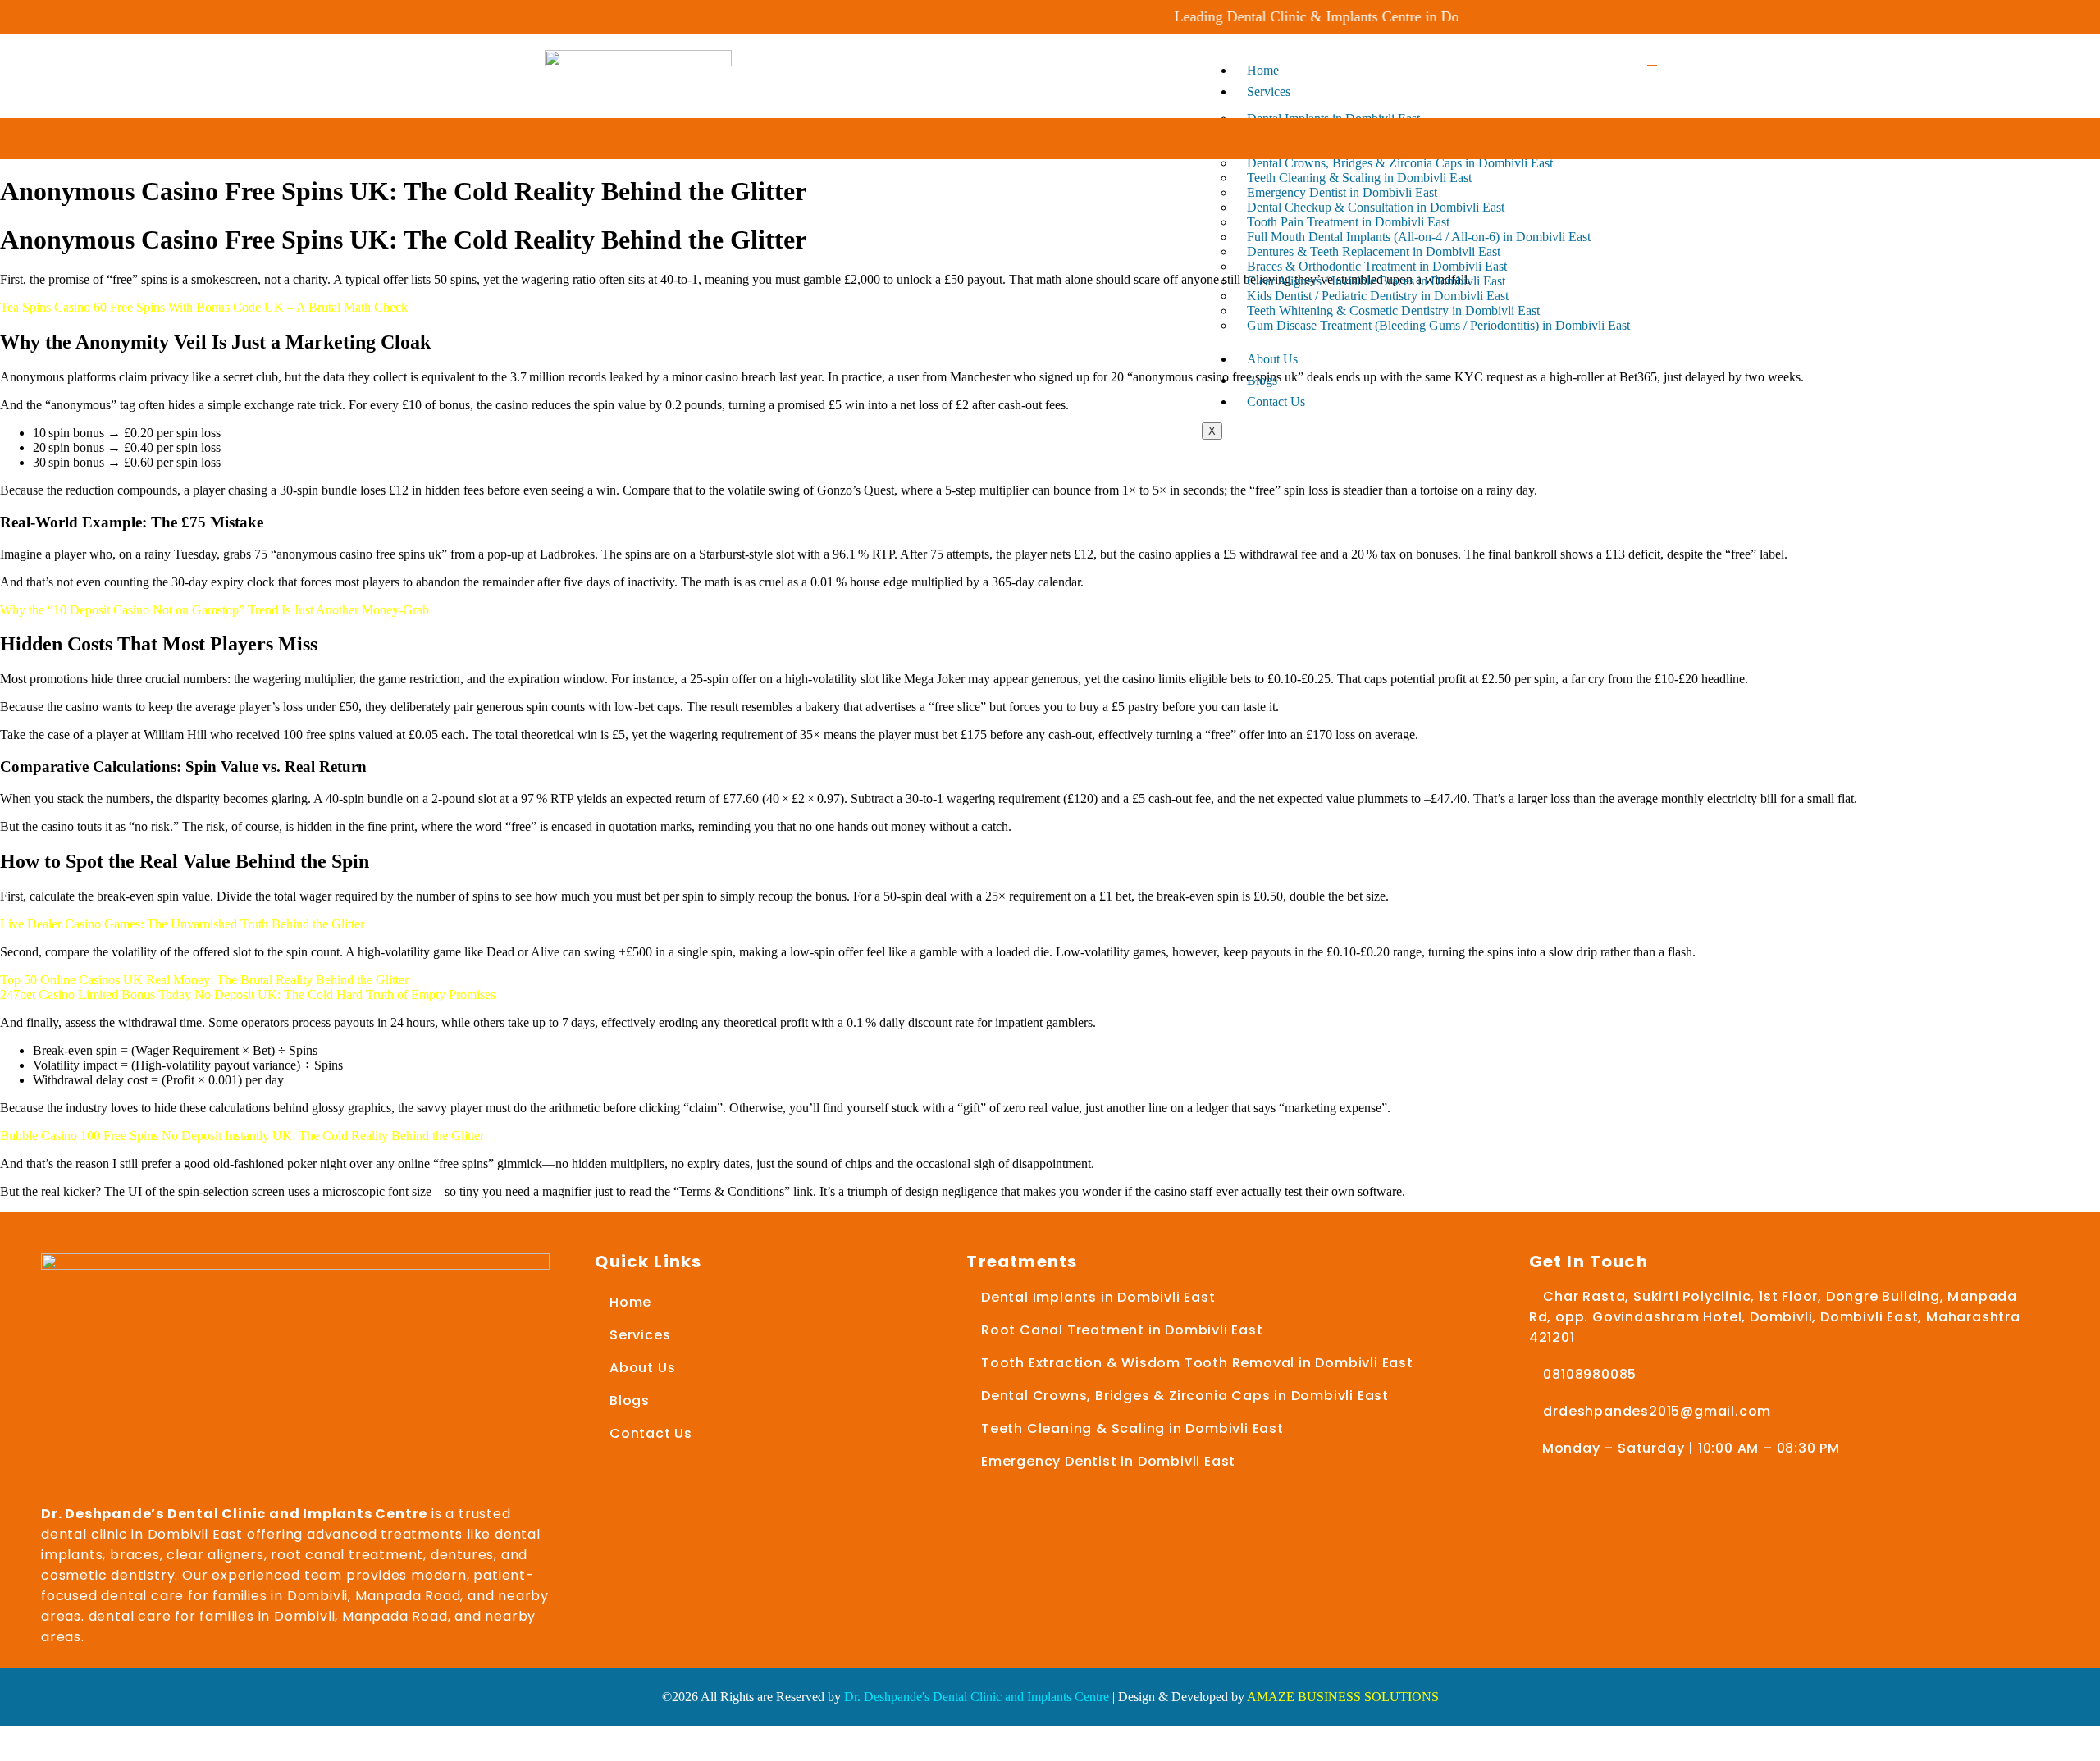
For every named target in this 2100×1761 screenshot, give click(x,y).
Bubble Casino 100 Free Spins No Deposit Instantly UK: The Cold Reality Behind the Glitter (242, 1136)
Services (1269, 91)
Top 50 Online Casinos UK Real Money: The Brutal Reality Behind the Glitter (204, 980)
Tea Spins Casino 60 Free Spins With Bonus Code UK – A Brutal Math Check (204, 307)
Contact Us (1276, 401)
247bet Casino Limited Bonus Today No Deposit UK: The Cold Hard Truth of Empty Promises (248, 995)
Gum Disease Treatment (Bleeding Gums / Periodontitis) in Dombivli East (1438, 325)
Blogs (1262, 380)
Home (1263, 70)
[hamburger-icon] (1652, 66)
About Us (1272, 359)
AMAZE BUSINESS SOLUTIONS (1343, 1697)
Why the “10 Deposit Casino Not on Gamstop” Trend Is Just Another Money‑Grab (215, 610)
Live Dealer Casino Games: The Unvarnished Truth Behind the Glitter (182, 924)
